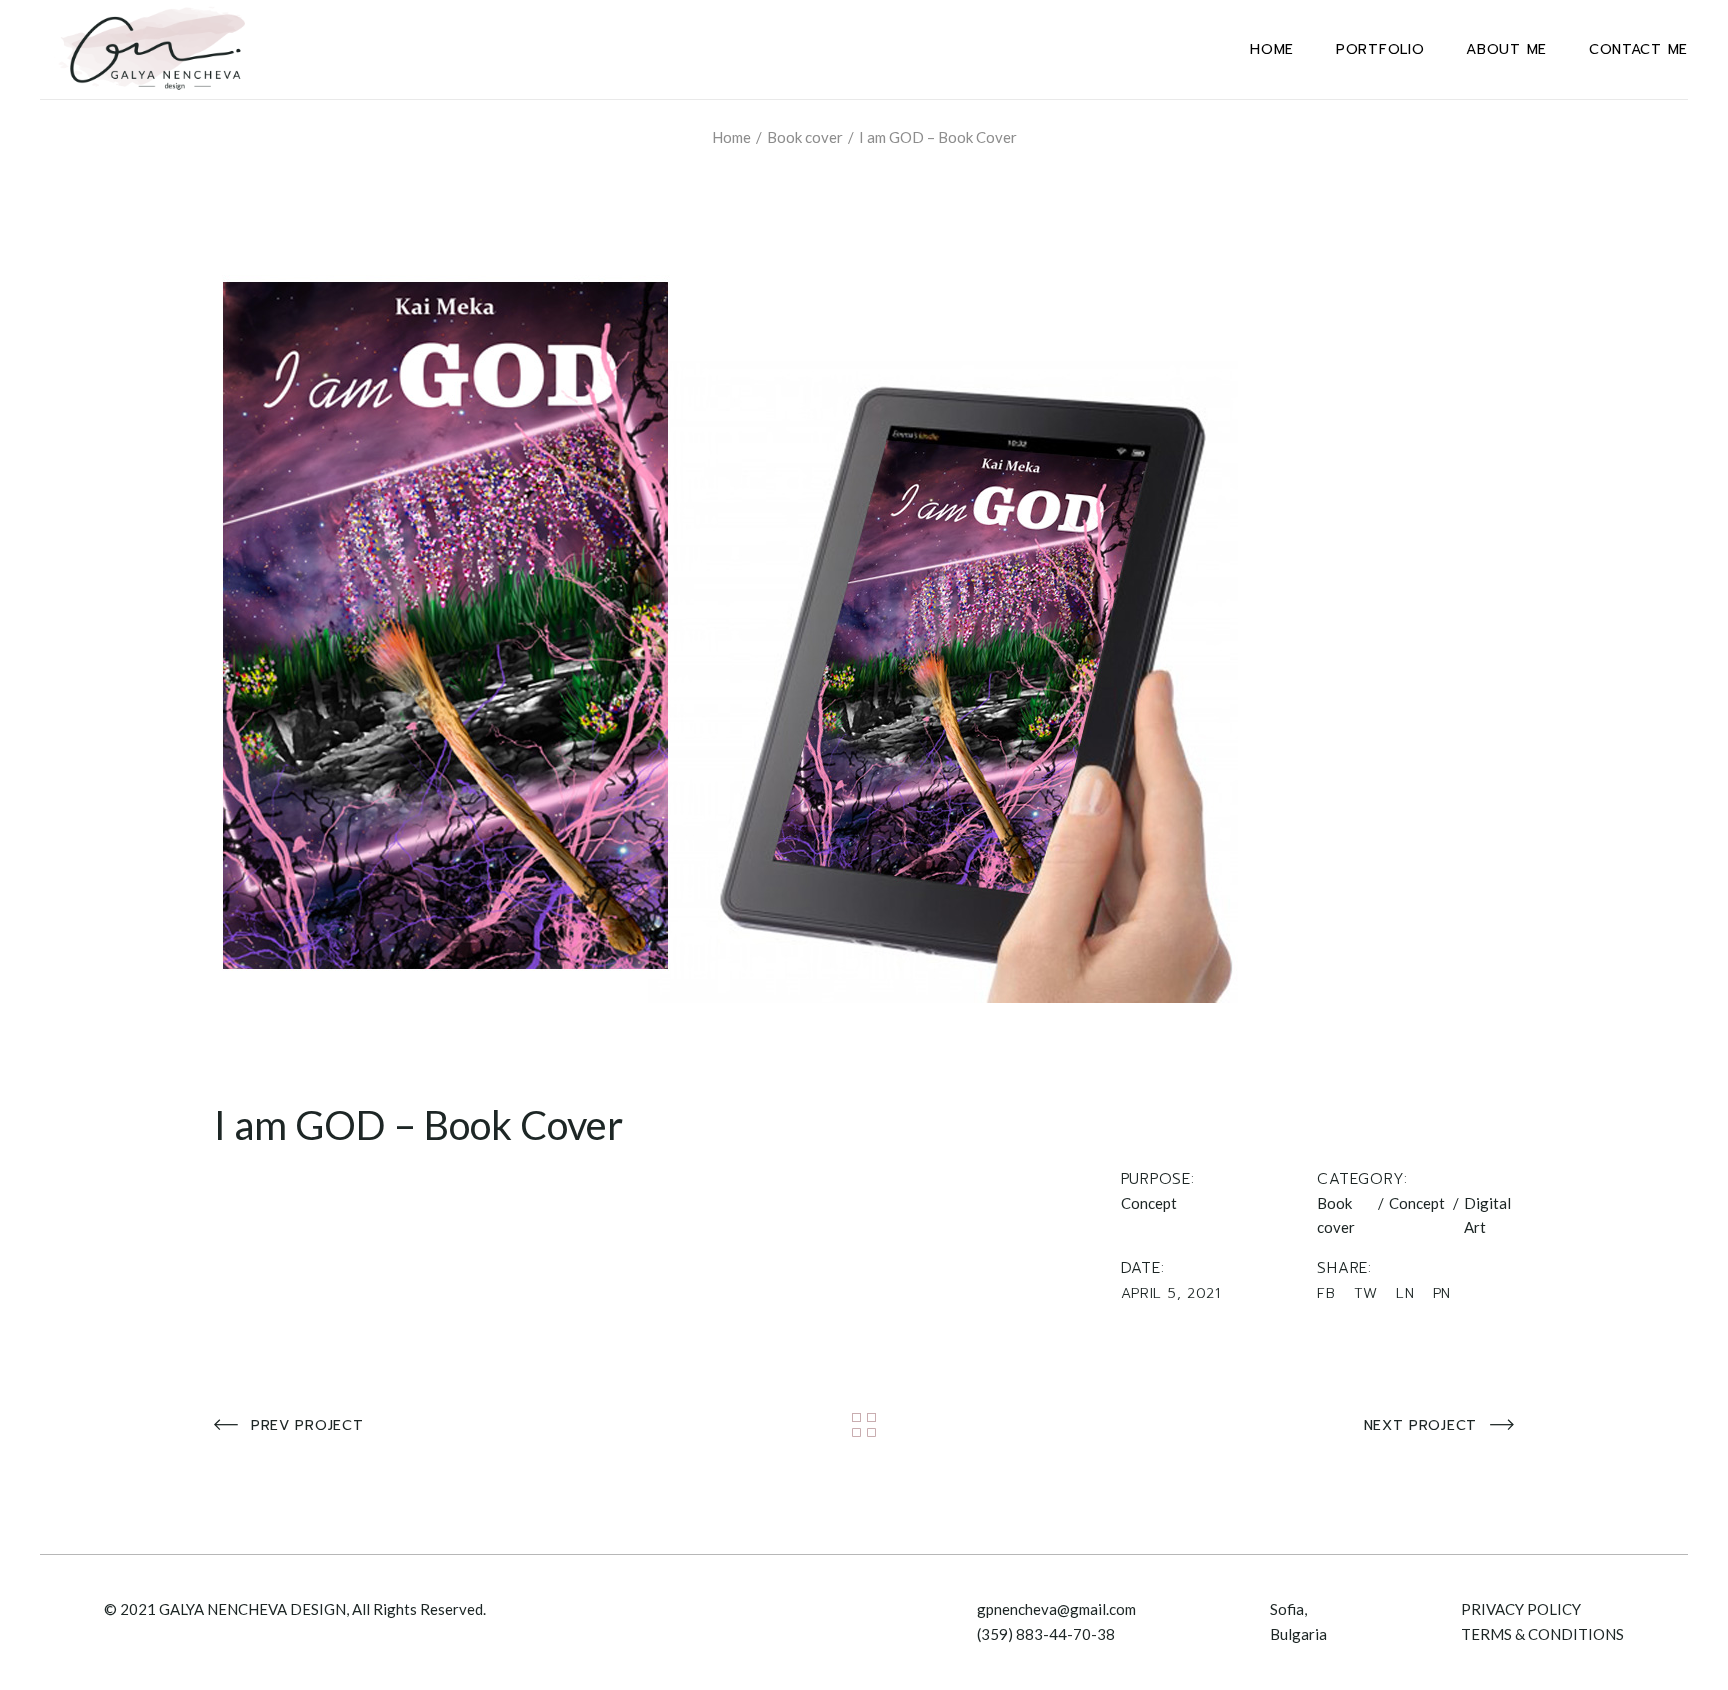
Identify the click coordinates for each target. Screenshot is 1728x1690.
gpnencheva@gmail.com (1056, 1609)
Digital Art (1487, 1215)
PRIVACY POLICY (1521, 1609)
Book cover (1336, 1215)
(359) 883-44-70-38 (1046, 1634)
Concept (1417, 1203)
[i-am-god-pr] (864, 619)
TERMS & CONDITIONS (1542, 1634)
